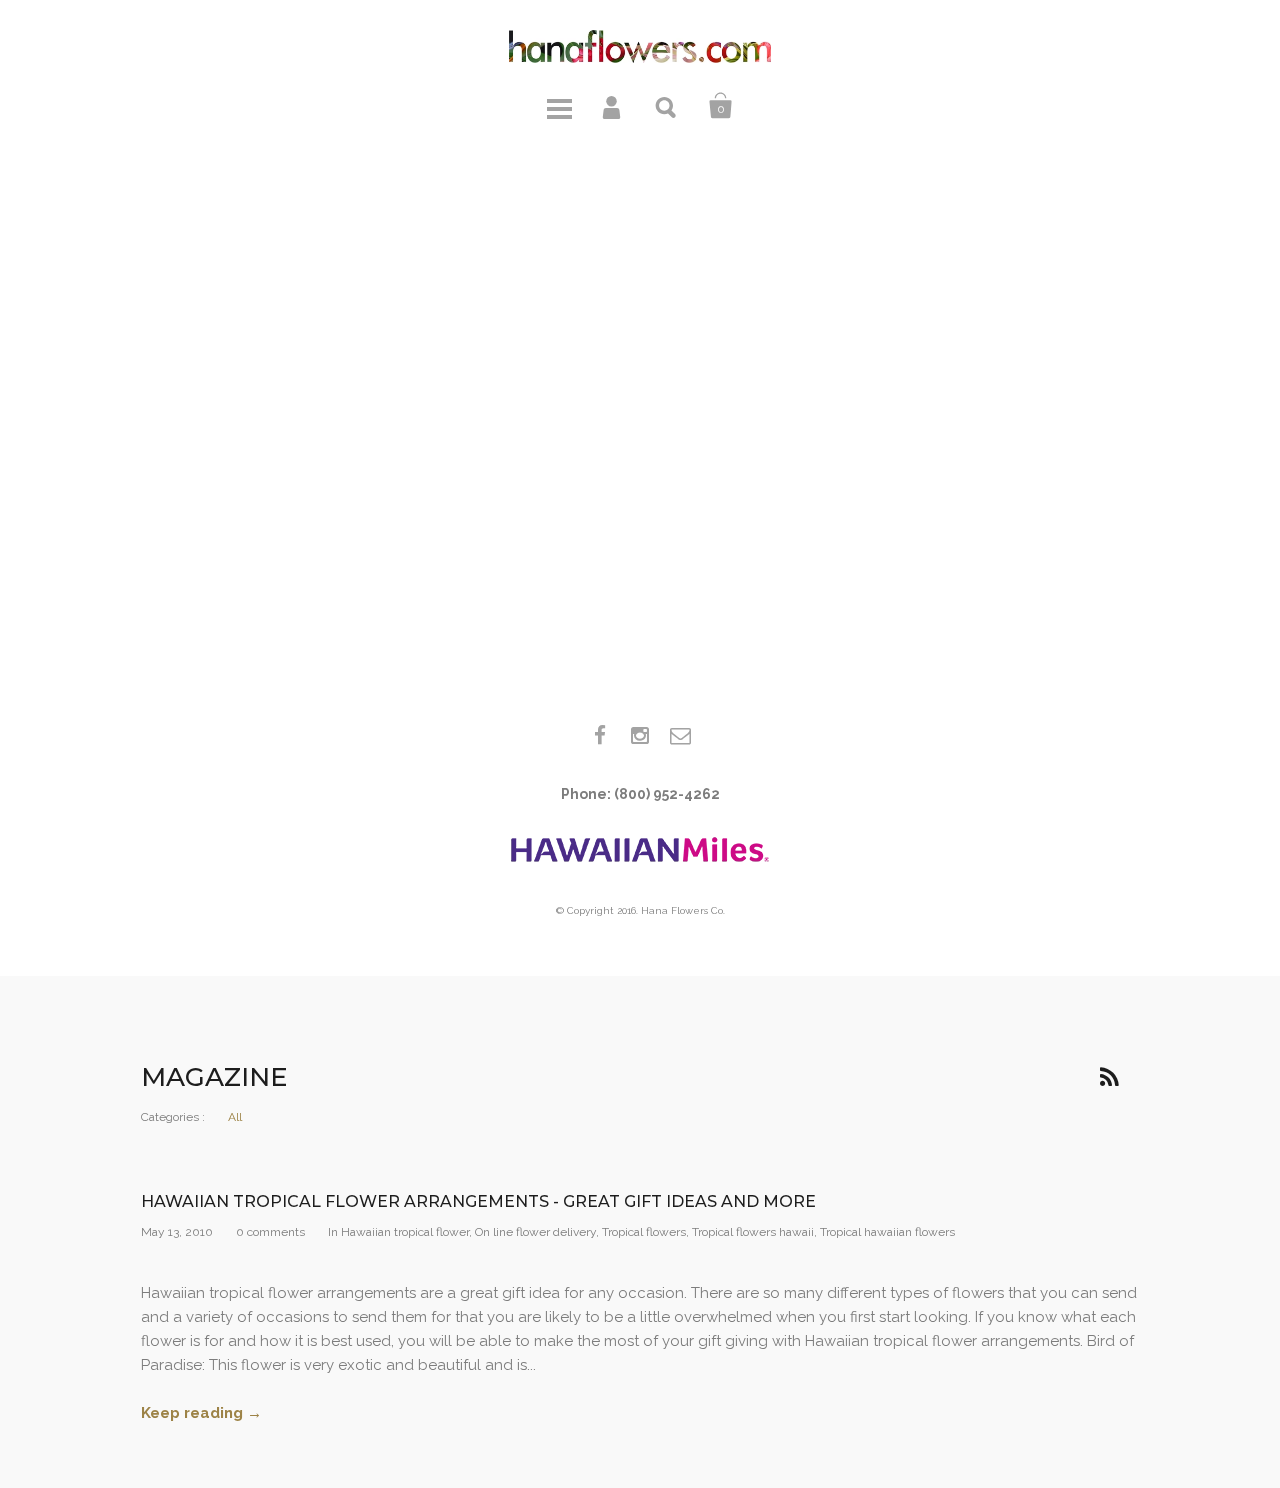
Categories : (173, 1117)
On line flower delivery (535, 1232)
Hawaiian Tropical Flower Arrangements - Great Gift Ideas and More (478, 1201)
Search (667, 106)
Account (613, 106)
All (235, 1117)
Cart (721, 106)
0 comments (270, 1232)
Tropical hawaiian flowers (887, 1232)
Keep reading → (201, 1413)
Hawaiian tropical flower (405, 1232)
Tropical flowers (644, 1232)
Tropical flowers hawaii (753, 1232)
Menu (559, 106)
